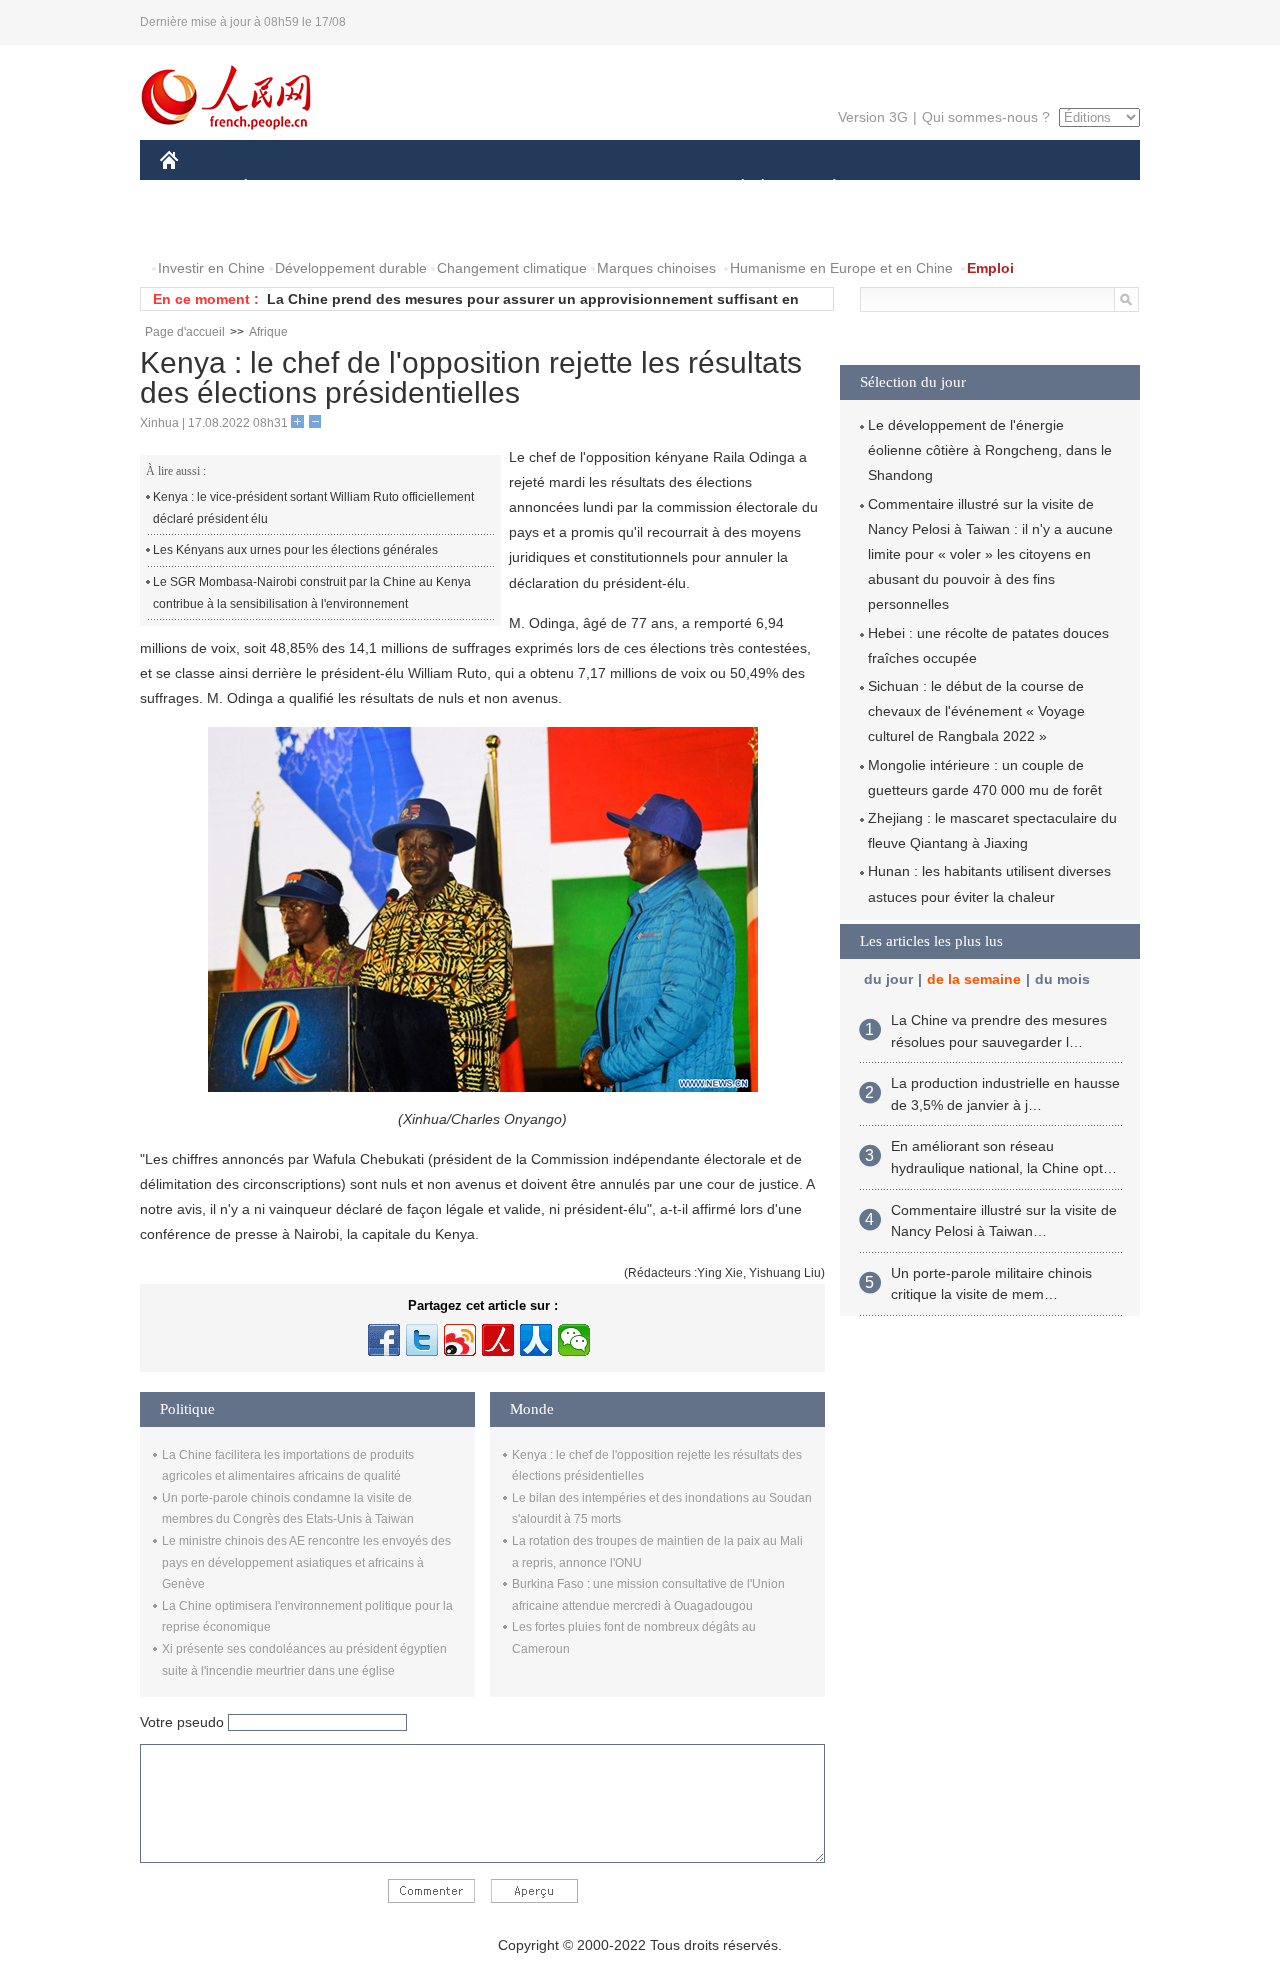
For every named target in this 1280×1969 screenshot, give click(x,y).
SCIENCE (551, 188)
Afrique (268, 332)
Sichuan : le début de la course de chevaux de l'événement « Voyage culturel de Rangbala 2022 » (976, 711)
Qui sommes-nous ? (986, 117)
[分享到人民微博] (498, 1340)
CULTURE (642, 188)
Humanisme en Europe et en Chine (841, 268)
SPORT (905, 188)
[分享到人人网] (536, 1340)
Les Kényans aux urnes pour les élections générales (295, 550)
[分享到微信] (574, 1340)
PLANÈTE (823, 188)
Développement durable (351, 268)
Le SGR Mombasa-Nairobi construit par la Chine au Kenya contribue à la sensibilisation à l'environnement (312, 593)
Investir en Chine (211, 268)
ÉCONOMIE (283, 188)
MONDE (376, 188)
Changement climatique (512, 268)
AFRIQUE (461, 188)
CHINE (195, 188)
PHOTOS (289, 228)
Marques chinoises (656, 268)
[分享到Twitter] (422, 1340)
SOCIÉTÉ (733, 188)
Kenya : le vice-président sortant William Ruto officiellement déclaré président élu (313, 508)
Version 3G (873, 117)
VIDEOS (371, 228)
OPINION (203, 228)
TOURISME (991, 188)
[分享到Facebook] (384, 1340)
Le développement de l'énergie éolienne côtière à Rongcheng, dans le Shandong (990, 450)
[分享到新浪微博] (460, 1340)
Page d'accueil (185, 332)
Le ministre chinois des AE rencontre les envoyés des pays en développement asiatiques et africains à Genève (306, 1562)
